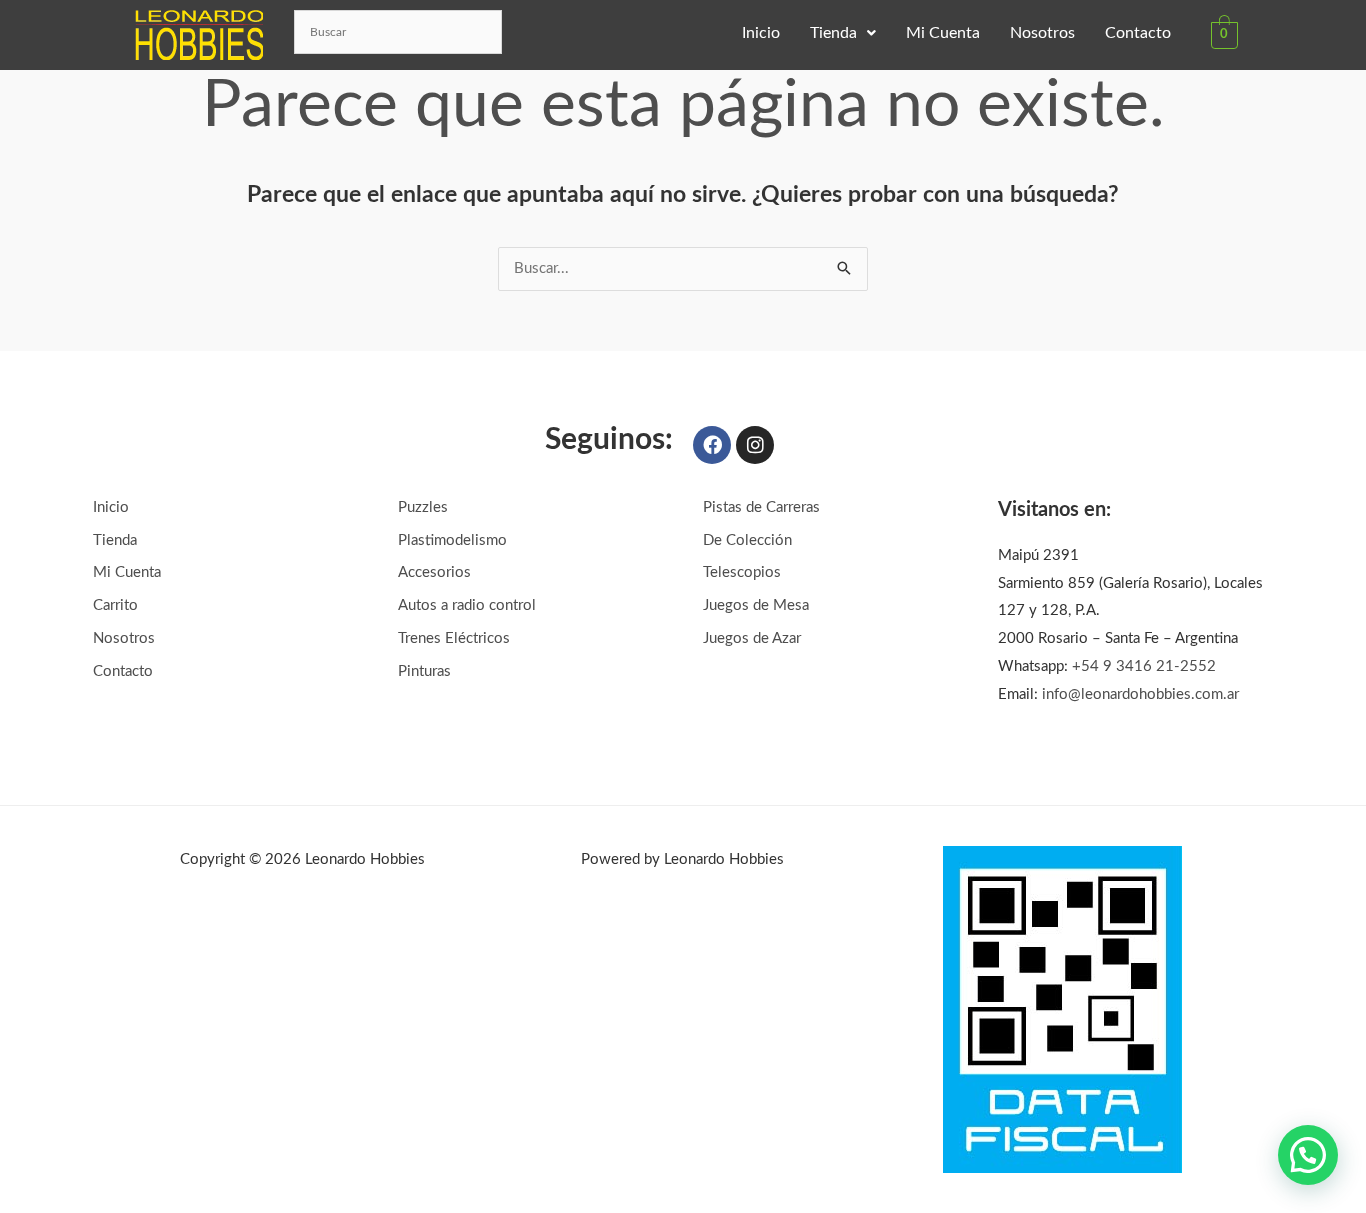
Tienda (833, 33)
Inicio (761, 33)
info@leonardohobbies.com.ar (1140, 694)
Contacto (1138, 33)
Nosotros (1042, 33)
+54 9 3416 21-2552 (1144, 666)
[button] (843, 33)
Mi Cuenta (943, 33)
